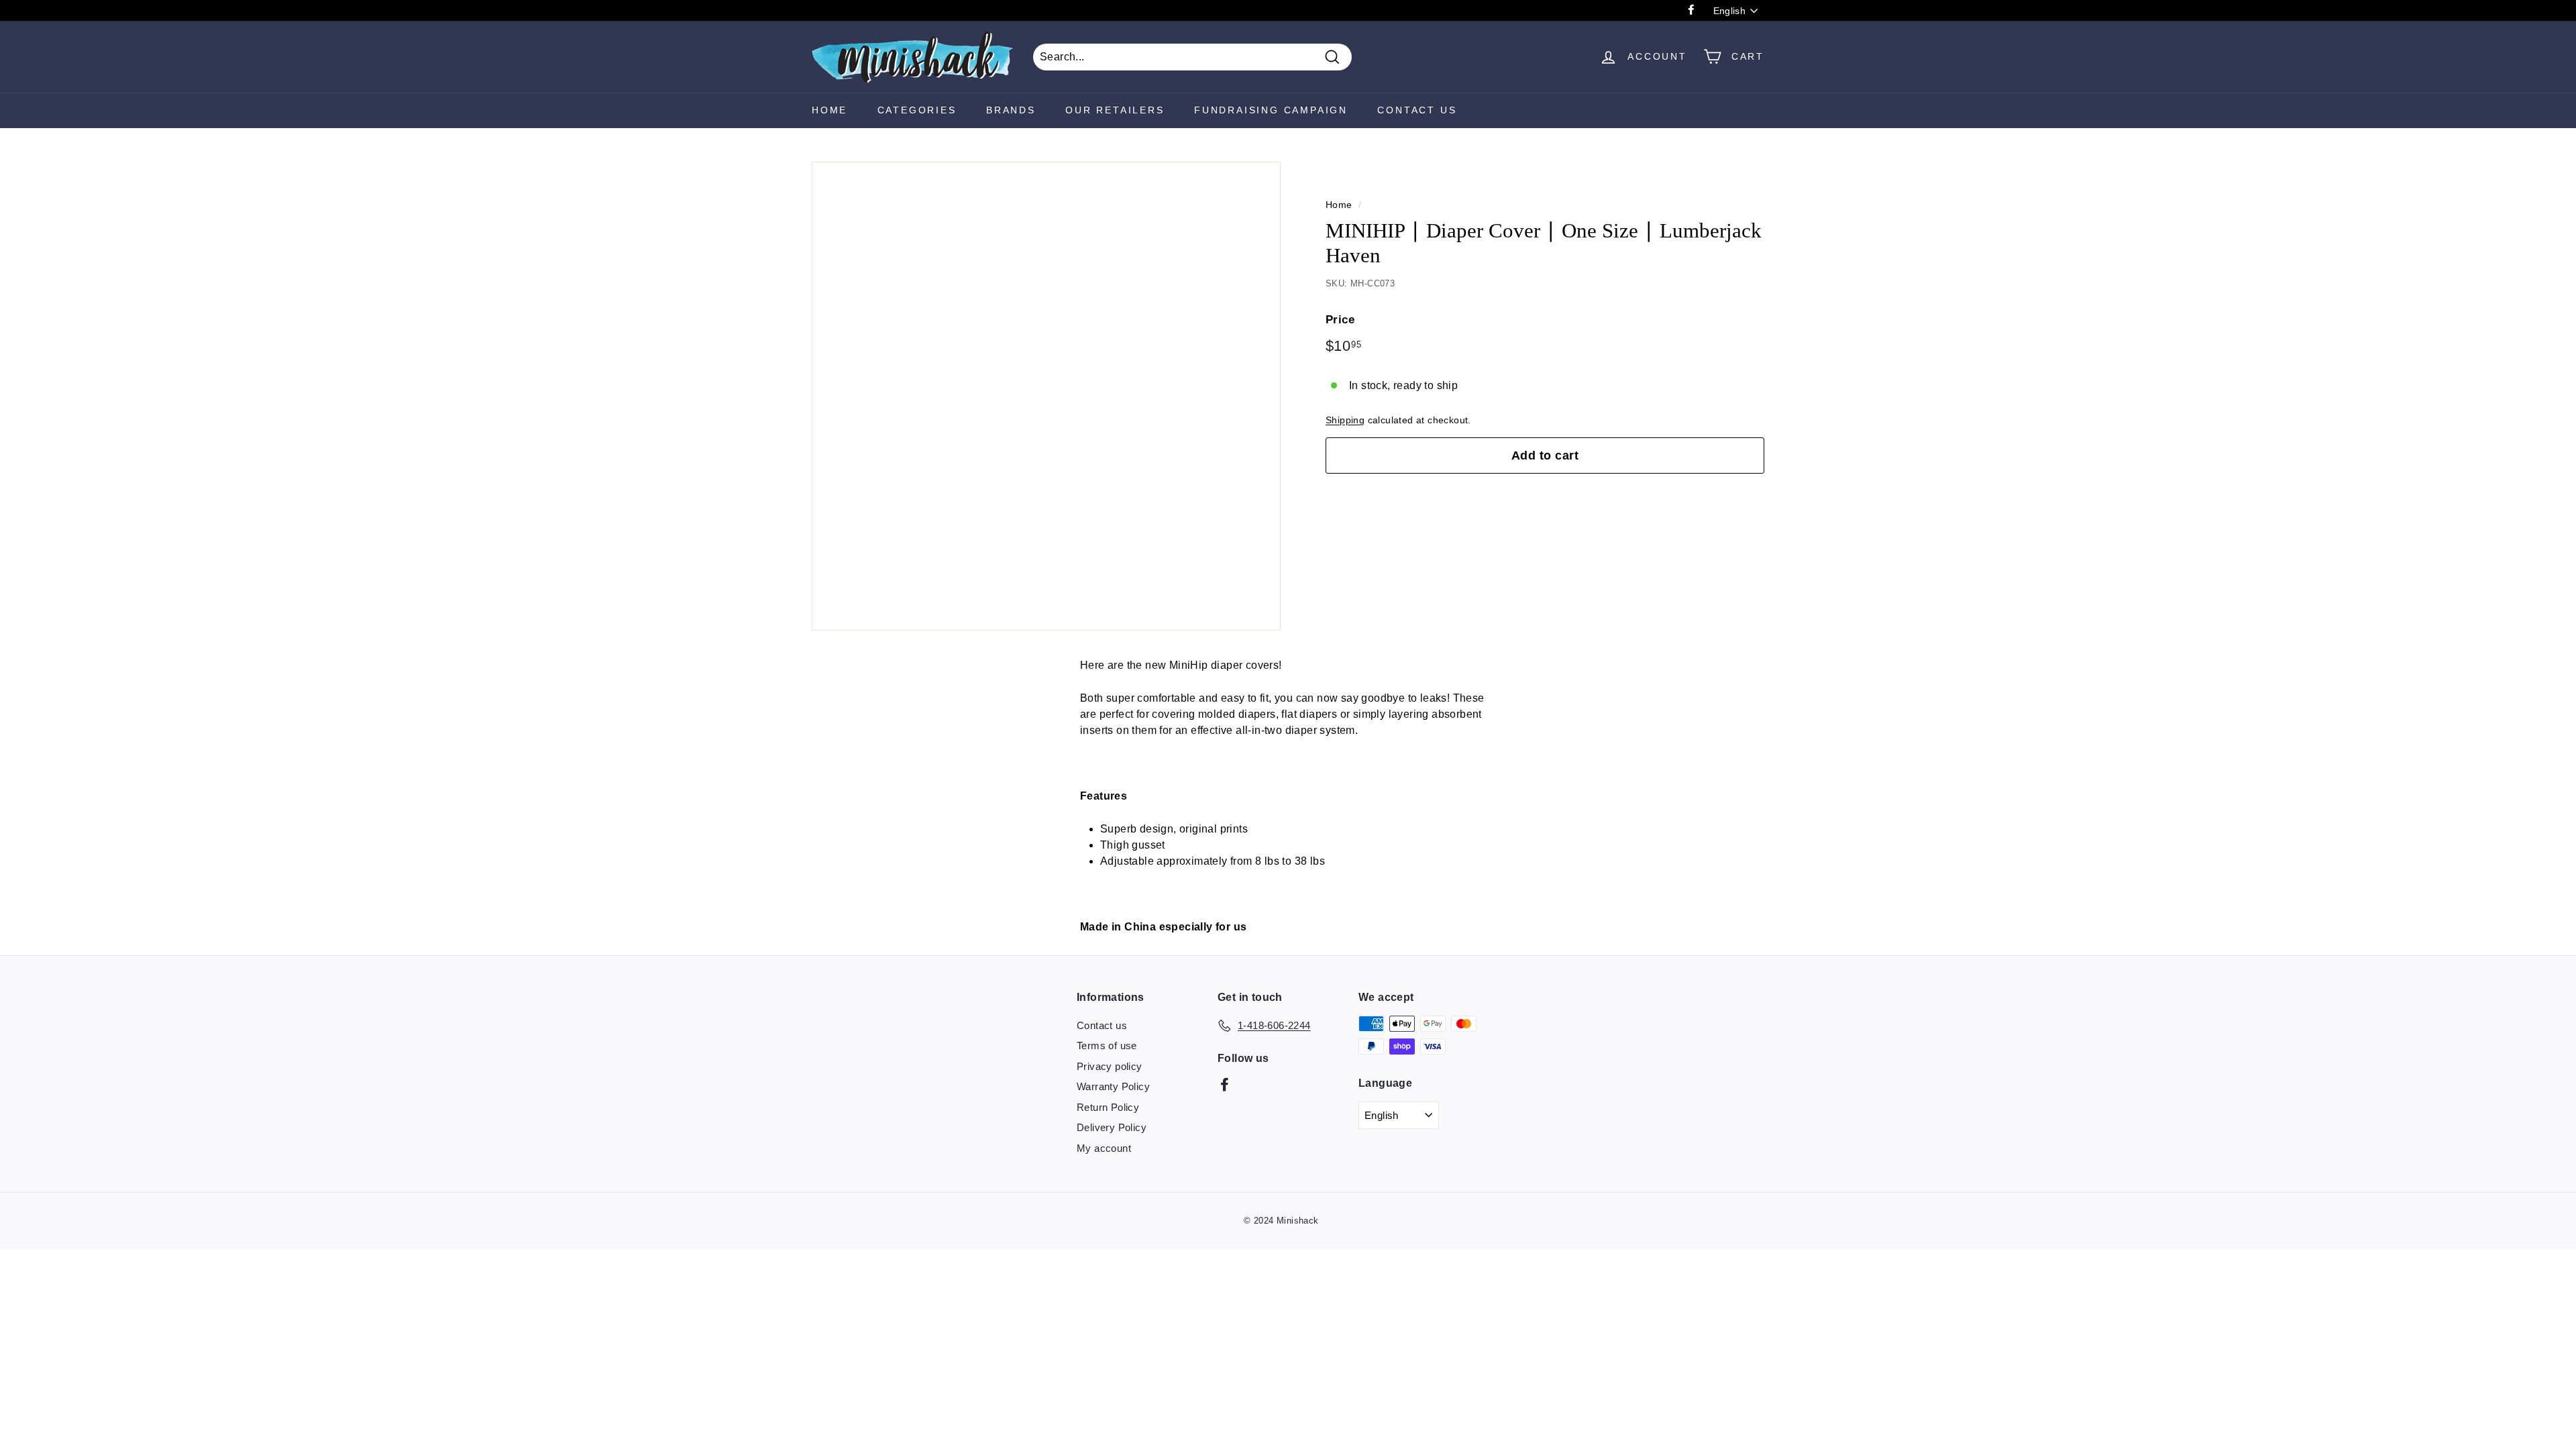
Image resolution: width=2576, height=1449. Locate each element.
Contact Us (1417, 110)
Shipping (1345, 420)
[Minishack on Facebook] (1225, 1084)
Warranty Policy (1113, 1086)
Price (1340, 320)
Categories (917, 110)
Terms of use (1107, 1045)
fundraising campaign (1271, 110)
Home (829, 110)
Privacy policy (1110, 1066)
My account (1104, 1148)
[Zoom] (1046, 396)
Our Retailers (1115, 110)
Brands (1011, 110)
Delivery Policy (1112, 1127)
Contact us (1102, 1025)
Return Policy (1108, 1107)
